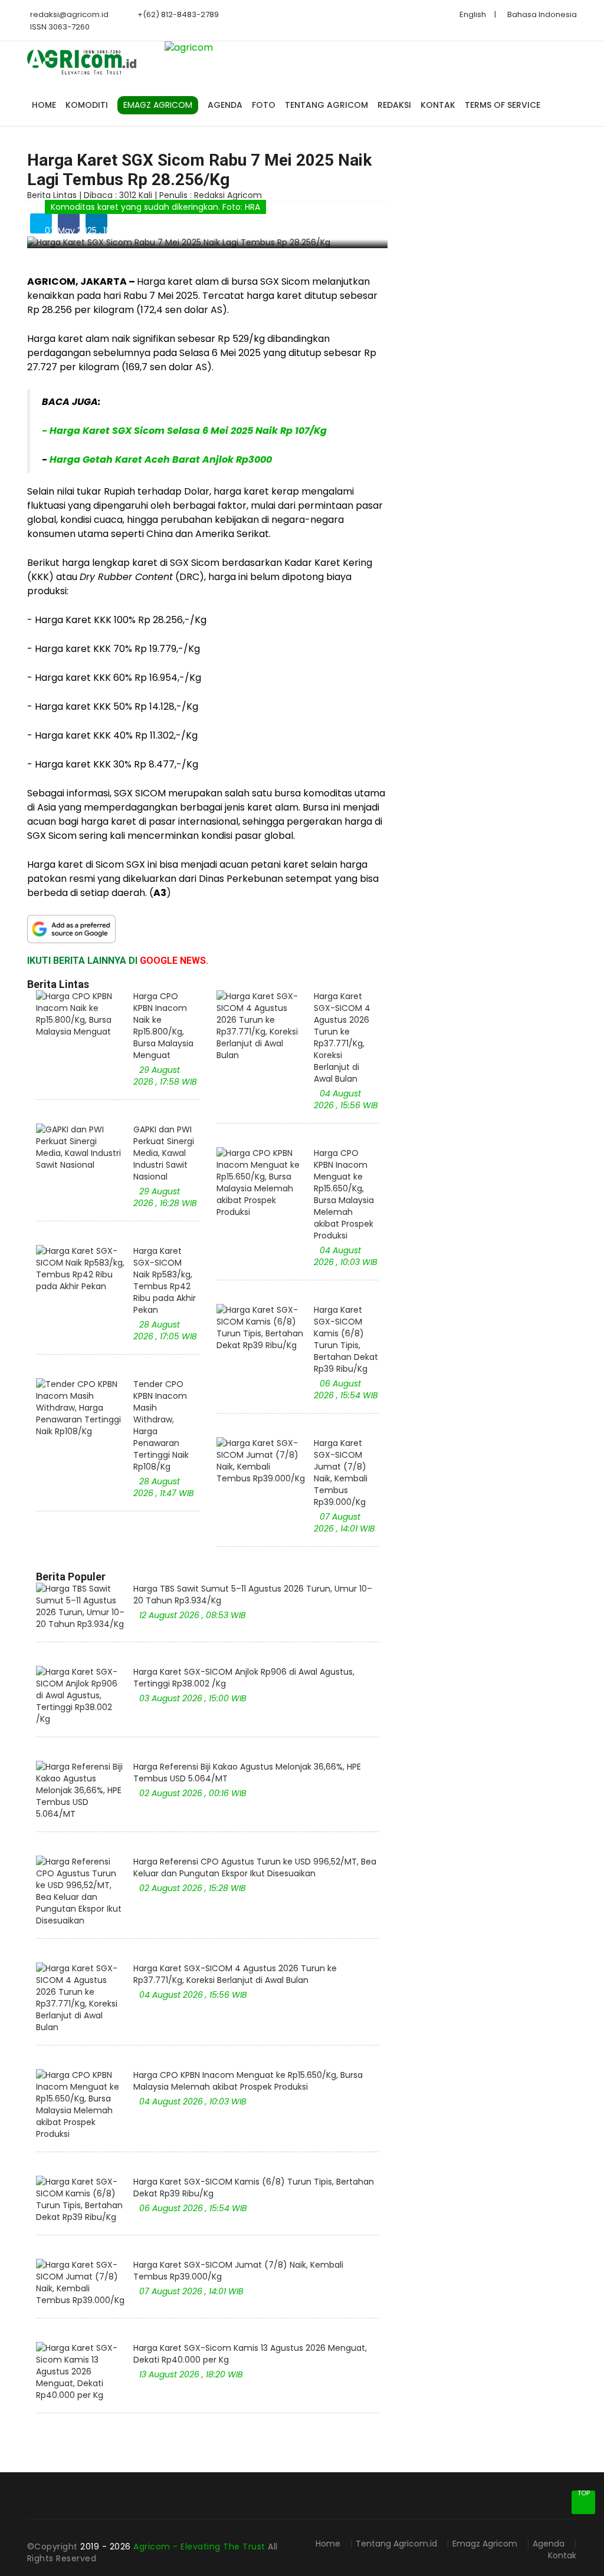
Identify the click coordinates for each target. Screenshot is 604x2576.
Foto (264, 105)
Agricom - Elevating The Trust (201, 2547)
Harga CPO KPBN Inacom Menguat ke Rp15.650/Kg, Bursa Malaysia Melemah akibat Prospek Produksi (344, 1194)
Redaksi (394, 105)
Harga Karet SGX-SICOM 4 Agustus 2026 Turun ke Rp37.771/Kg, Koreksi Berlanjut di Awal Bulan (342, 1037)
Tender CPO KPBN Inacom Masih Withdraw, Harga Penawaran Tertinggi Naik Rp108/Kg (161, 1425)
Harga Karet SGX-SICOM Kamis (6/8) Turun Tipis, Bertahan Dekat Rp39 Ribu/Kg (346, 1339)
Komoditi (87, 105)
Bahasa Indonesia (542, 14)
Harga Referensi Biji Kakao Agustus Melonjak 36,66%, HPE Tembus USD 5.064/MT (247, 1773)
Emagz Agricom (485, 2544)
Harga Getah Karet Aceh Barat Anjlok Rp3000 (161, 459)
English (473, 14)
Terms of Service (503, 105)
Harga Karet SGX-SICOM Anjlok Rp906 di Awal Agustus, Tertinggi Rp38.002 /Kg (244, 1678)
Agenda (225, 105)
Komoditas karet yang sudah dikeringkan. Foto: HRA (155, 207)
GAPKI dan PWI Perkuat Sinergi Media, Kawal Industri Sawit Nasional (164, 1153)
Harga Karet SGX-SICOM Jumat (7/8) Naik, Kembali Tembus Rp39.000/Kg (341, 1473)
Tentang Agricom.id (396, 2544)
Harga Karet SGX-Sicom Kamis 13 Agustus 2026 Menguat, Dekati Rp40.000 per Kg (250, 2354)
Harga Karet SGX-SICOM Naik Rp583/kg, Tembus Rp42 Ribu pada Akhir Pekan (165, 1280)
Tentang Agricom (326, 105)
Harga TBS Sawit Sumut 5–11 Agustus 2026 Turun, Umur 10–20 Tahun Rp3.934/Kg (253, 1595)
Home (44, 105)
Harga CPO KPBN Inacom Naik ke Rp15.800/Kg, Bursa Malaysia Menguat (163, 1026)
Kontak (438, 105)
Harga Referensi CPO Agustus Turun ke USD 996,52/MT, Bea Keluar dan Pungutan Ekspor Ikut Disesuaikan (255, 1867)
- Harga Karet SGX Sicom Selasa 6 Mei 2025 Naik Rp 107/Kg (184, 431)
